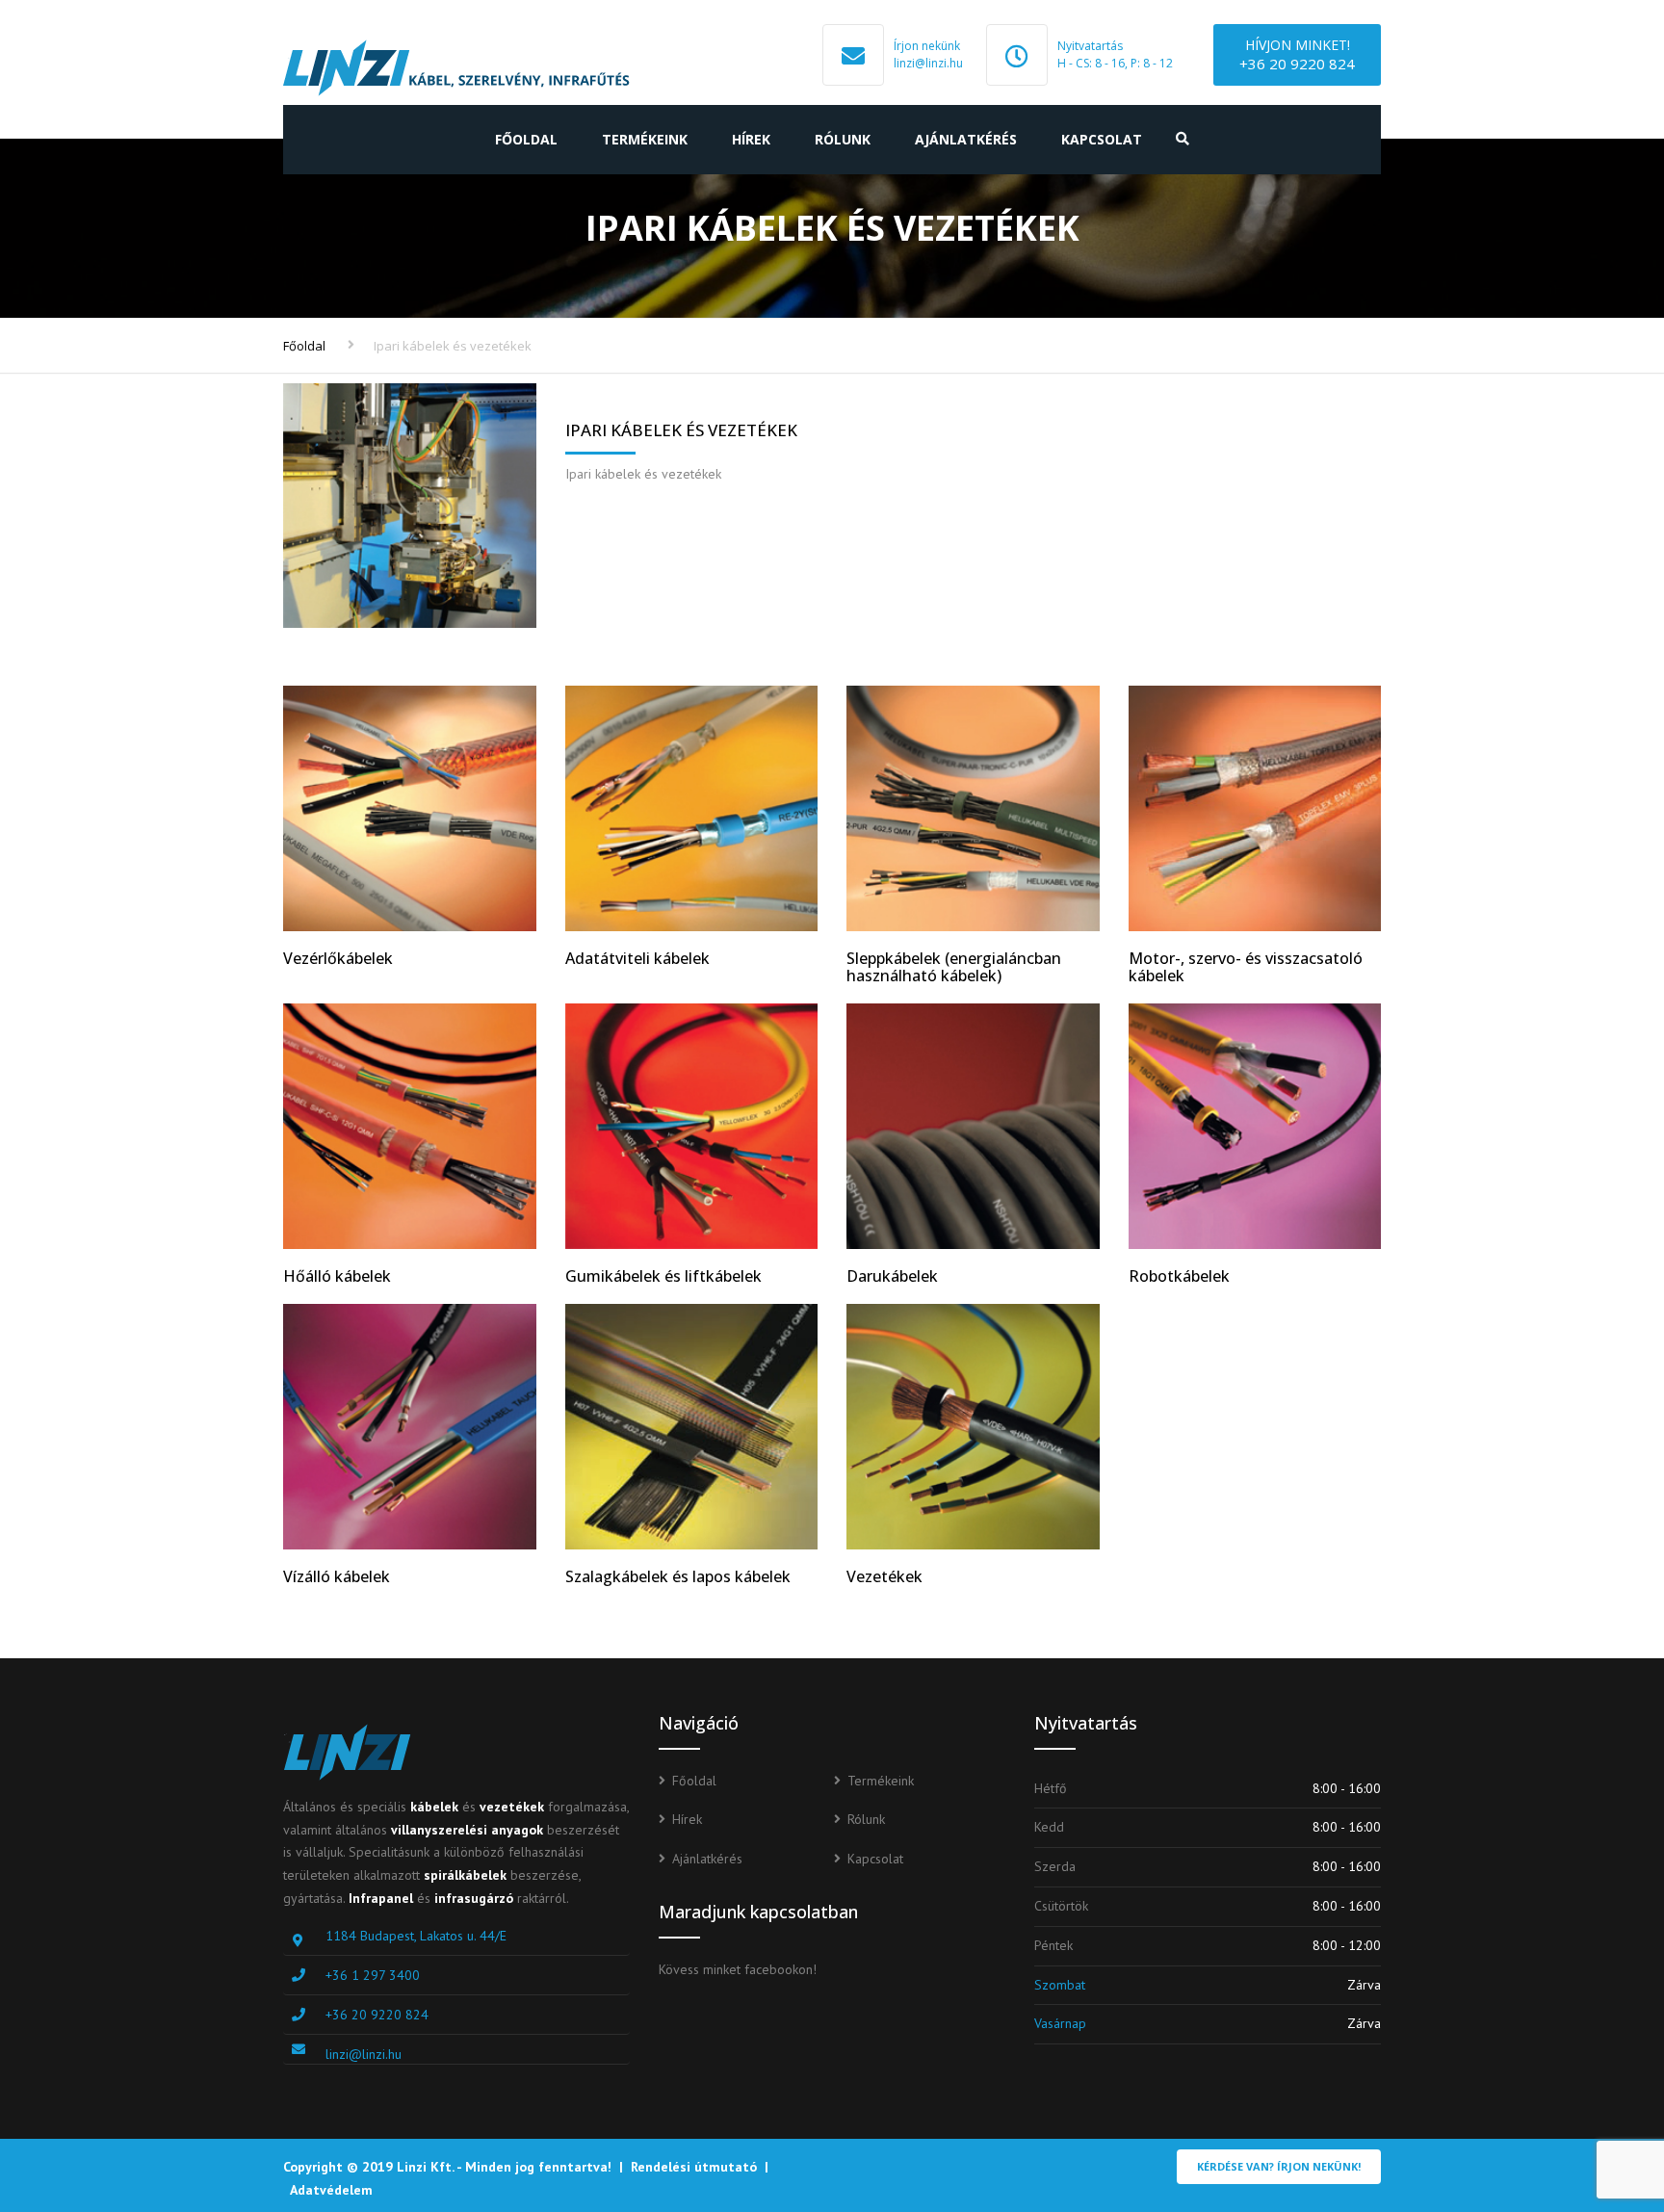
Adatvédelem (331, 2190)
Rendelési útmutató (694, 2167)
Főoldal (526, 139)
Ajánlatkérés (966, 139)
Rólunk (843, 139)
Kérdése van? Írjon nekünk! (1279, 2166)
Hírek (751, 139)
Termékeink (645, 139)
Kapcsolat (1102, 139)
